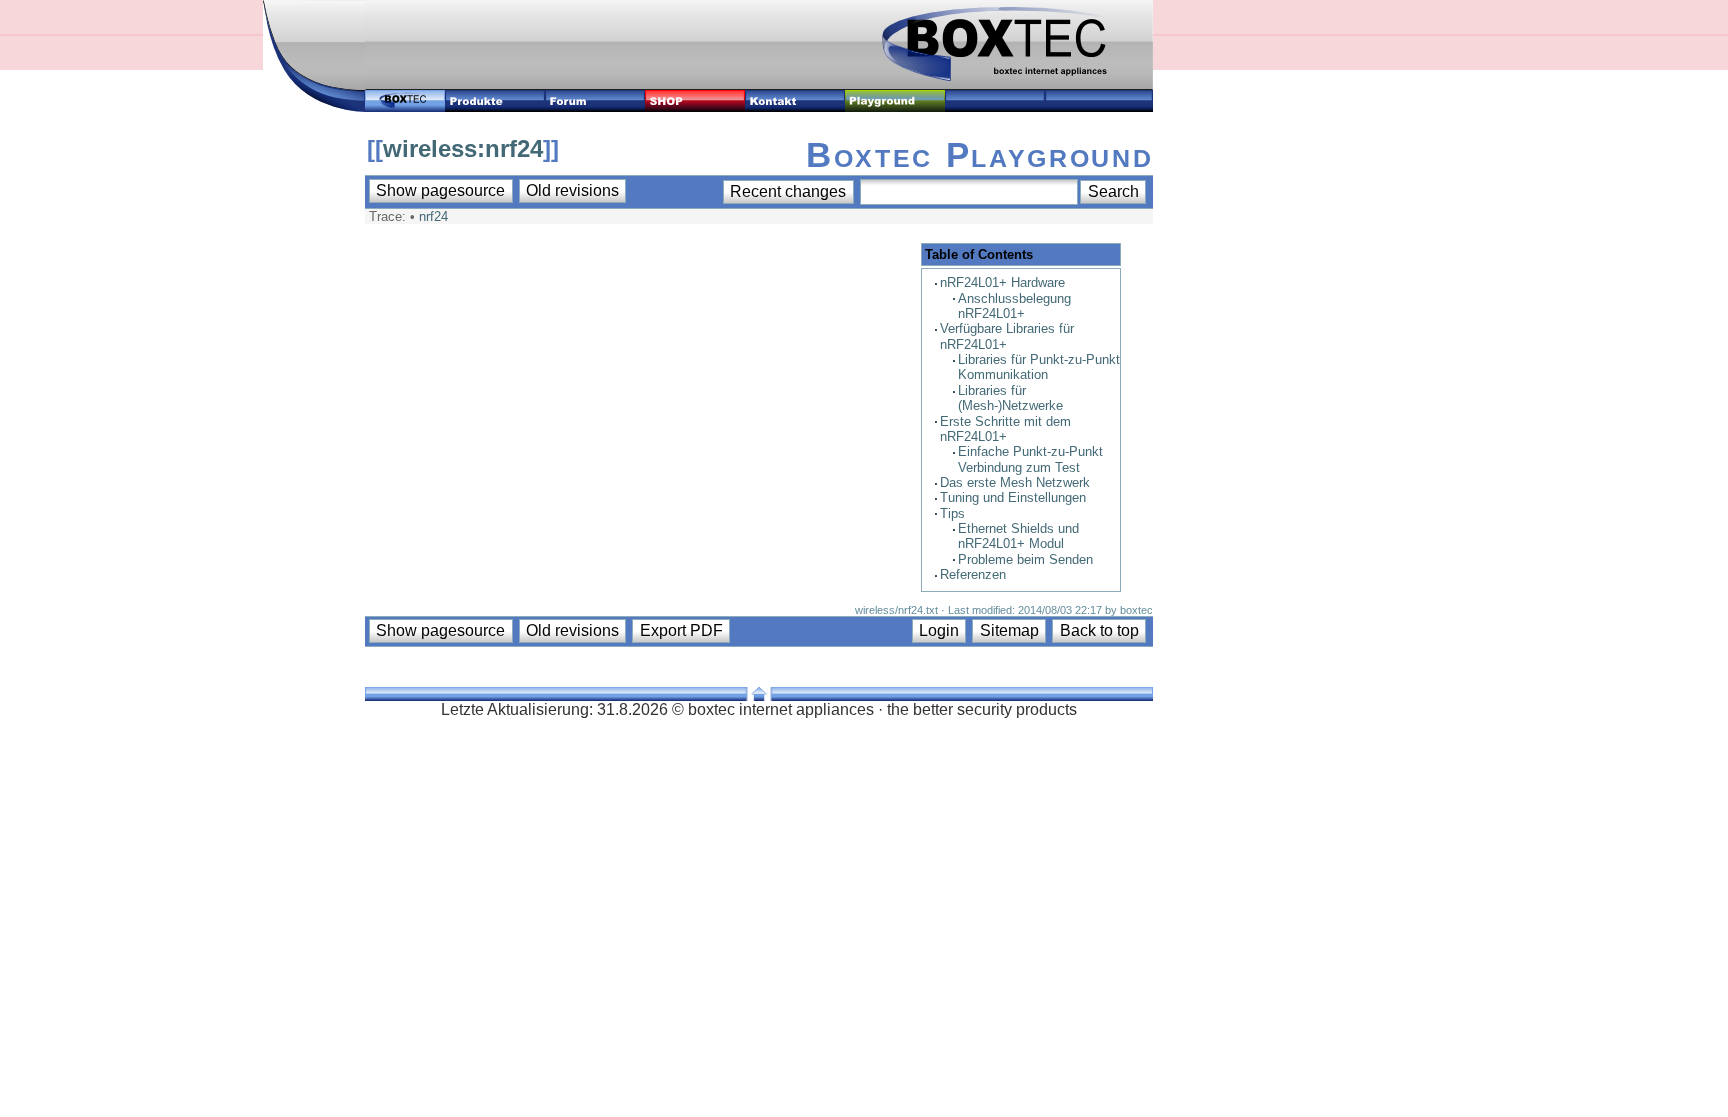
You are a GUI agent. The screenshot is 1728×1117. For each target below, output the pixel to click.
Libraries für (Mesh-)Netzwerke (1010, 398)
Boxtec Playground (979, 154)
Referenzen (973, 574)
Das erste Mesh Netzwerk (1015, 482)
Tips (952, 513)
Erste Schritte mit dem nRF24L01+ (1005, 429)
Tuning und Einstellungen (1013, 497)
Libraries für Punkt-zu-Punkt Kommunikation (1039, 367)
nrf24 (433, 216)
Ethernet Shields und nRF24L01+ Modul (1018, 536)
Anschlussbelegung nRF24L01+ (1014, 306)
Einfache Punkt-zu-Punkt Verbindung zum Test (1030, 459)
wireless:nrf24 (463, 148)
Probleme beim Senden (1025, 559)
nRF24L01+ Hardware (1002, 282)
